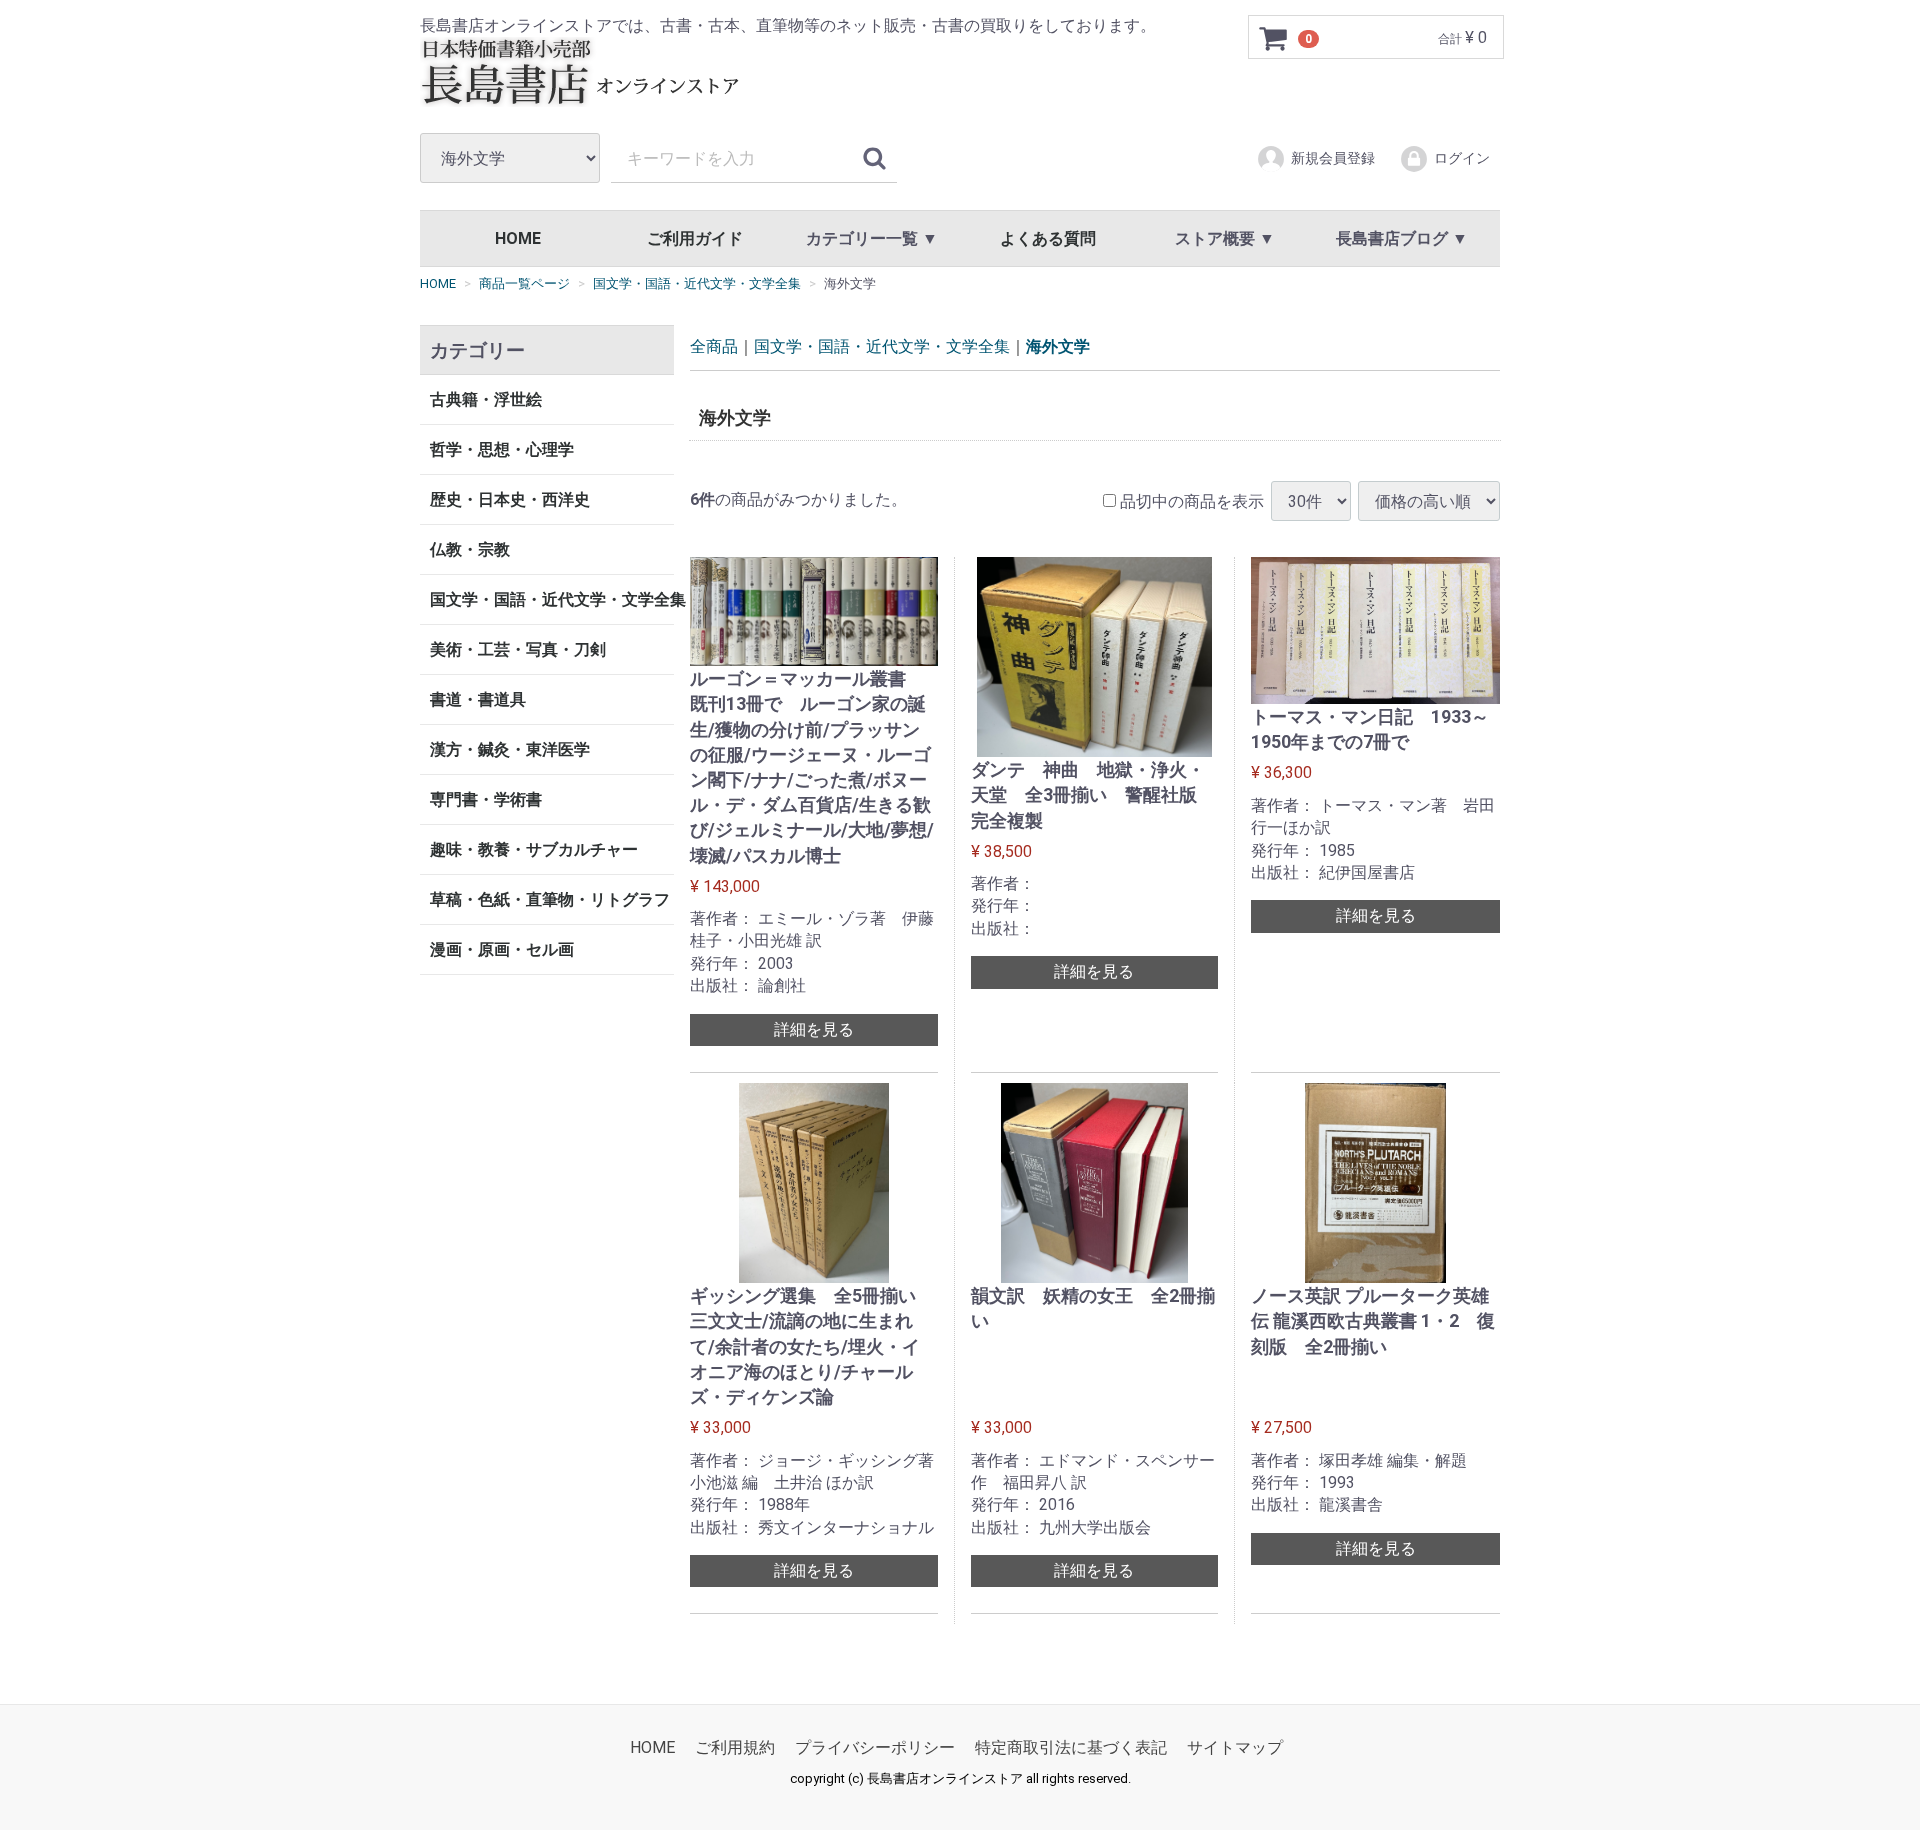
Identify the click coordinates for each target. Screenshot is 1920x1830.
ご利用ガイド (695, 238)
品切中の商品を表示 (1190, 500)
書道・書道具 (478, 699)
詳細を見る (814, 1028)
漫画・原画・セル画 (502, 949)
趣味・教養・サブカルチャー (534, 849)
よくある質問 (1048, 238)
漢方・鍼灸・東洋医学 (510, 749)
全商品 (714, 346)
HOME (518, 238)
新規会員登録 (1333, 158)
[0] (1274, 38)
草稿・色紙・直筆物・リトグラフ (550, 899)
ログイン (1462, 158)
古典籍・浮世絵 (486, 399)
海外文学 (1058, 346)
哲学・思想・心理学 (502, 449)
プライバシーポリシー (875, 1747)
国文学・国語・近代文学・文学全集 (552, 599)
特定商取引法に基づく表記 (1071, 1747)
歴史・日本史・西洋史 (510, 499)
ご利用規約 (735, 1747)
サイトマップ (1235, 1747)
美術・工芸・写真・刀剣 (518, 649)
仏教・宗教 (470, 549)
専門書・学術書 (486, 799)
